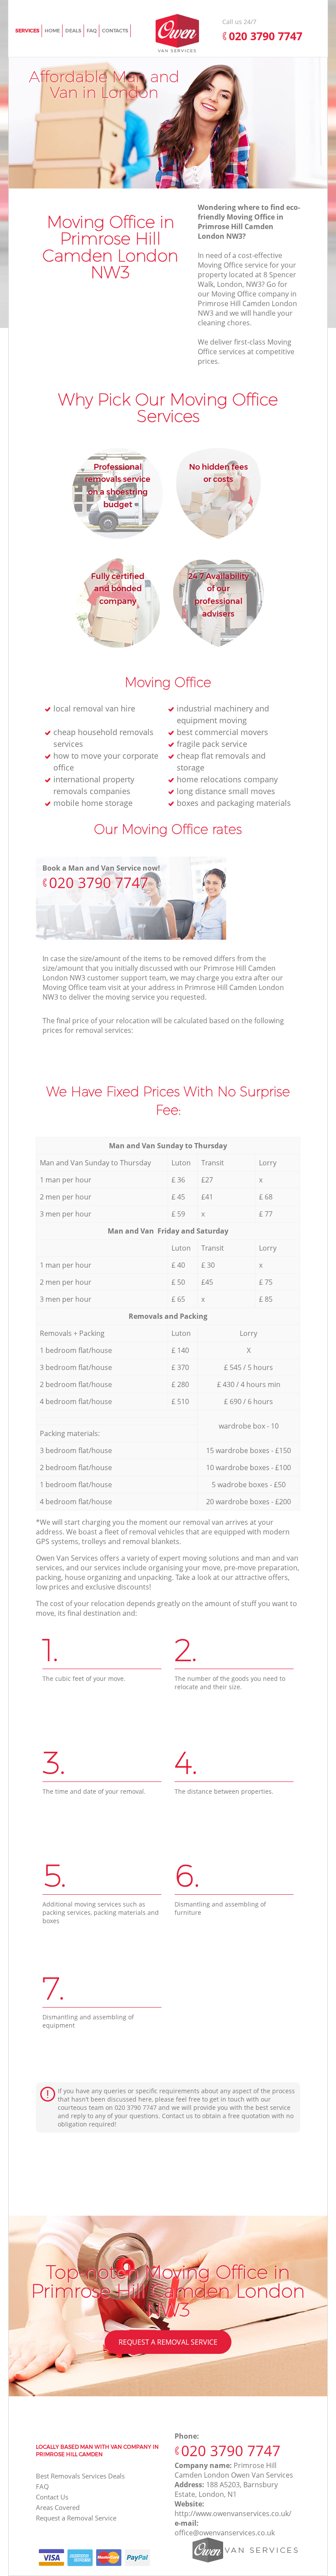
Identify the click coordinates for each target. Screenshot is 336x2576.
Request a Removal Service (168, 2342)
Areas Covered (58, 2507)
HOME (52, 31)
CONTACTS (115, 31)
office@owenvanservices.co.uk (225, 2533)
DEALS (73, 31)
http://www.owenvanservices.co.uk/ (233, 2513)
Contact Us (52, 2497)
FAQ (42, 2486)
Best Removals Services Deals (80, 2476)
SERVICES (27, 31)
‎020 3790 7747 (99, 883)
